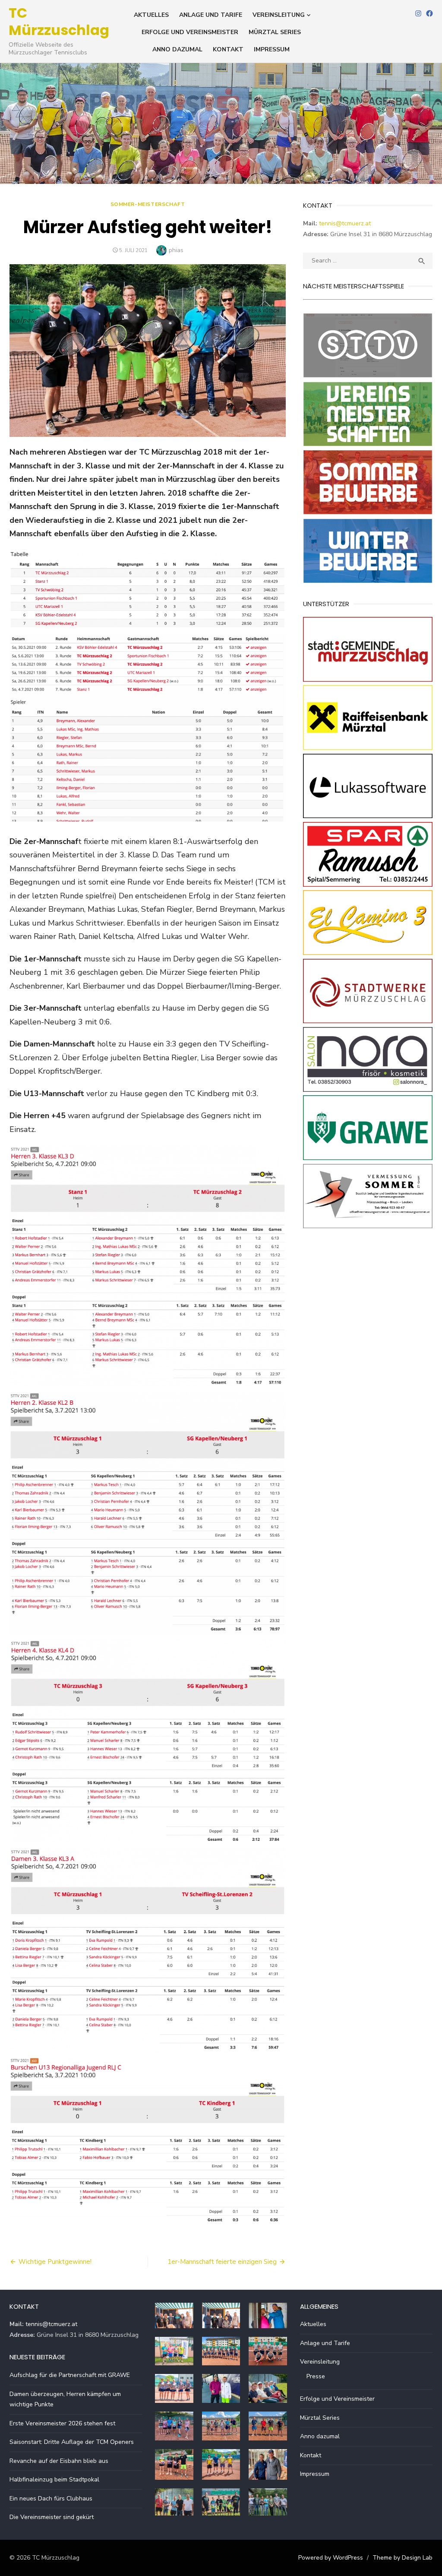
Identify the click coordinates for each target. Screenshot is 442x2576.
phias (176, 250)
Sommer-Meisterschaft (148, 204)
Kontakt (228, 49)
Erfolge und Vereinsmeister (190, 32)
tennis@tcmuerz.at (345, 223)
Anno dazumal (177, 49)
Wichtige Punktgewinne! (55, 2262)
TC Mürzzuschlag (59, 21)
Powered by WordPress (331, 2558)
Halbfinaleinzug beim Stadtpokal (54, 2480)
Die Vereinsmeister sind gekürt (52, 2517)
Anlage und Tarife (211, 15)
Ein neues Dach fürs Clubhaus (51, 2499)
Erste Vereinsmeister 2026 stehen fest (62, 2423)
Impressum (272, 49)
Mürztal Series (275, 32)
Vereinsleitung (279, 15)
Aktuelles (151, 15)
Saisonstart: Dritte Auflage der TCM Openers (72, 2442)
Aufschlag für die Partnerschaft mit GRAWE (70, 2375)
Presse (316, 2376)
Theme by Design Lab (403, 2558)
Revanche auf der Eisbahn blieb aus (59, 2461)
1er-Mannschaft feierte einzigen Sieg (222, 2262)
